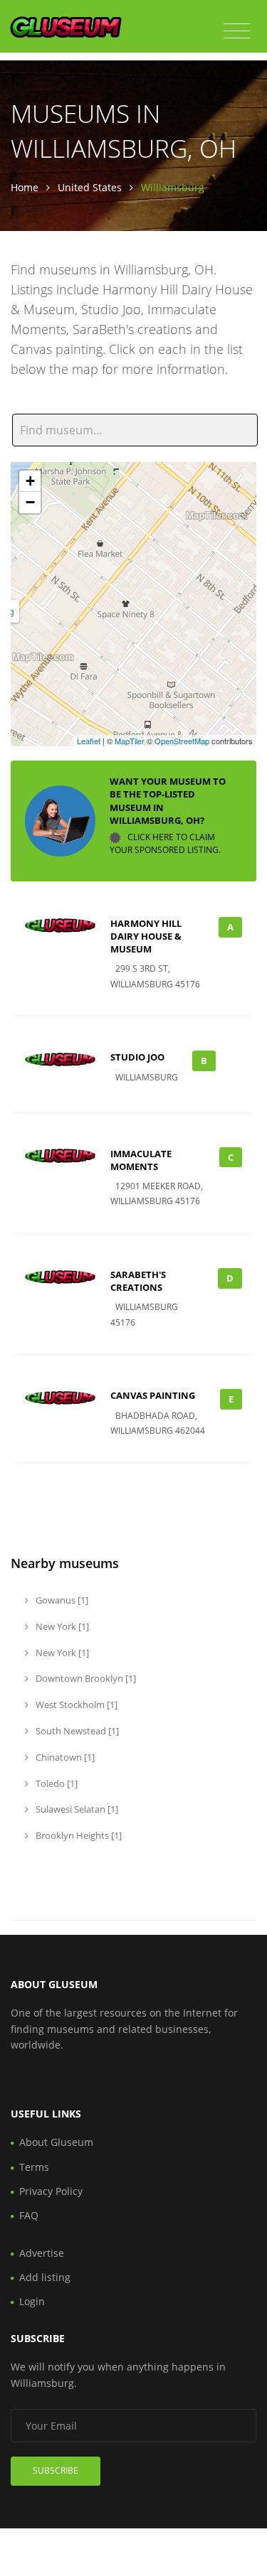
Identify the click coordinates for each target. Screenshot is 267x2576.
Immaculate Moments (141, 1160)
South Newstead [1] (76, 1731)
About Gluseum (56, 2142)
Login (32, 2301)
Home (25, 187)
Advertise (42, 2253)
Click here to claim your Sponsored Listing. (165, 843)
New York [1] (61, 1626)
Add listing (45, 2277)
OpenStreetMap (182, 741)
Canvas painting (153, 1395)
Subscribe (56, 2470)
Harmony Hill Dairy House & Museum (146, 936)
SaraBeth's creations (138, 1281)
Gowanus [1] (61, 1600)
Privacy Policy (51, 2191)
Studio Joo (137, 1057)
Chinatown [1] (64, 1757)
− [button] (30, 502)
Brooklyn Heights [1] (78, 1835)
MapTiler (130, 741)
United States (90, 187)
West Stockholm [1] (75, 1705)
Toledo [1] (56, 1783)
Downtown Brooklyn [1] (85, 1678)
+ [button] (30, 481)
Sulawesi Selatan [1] (76, 1809)
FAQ (29, 2215)
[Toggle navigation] (237, 31)
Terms (34, 2167)
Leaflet (89, 741)
